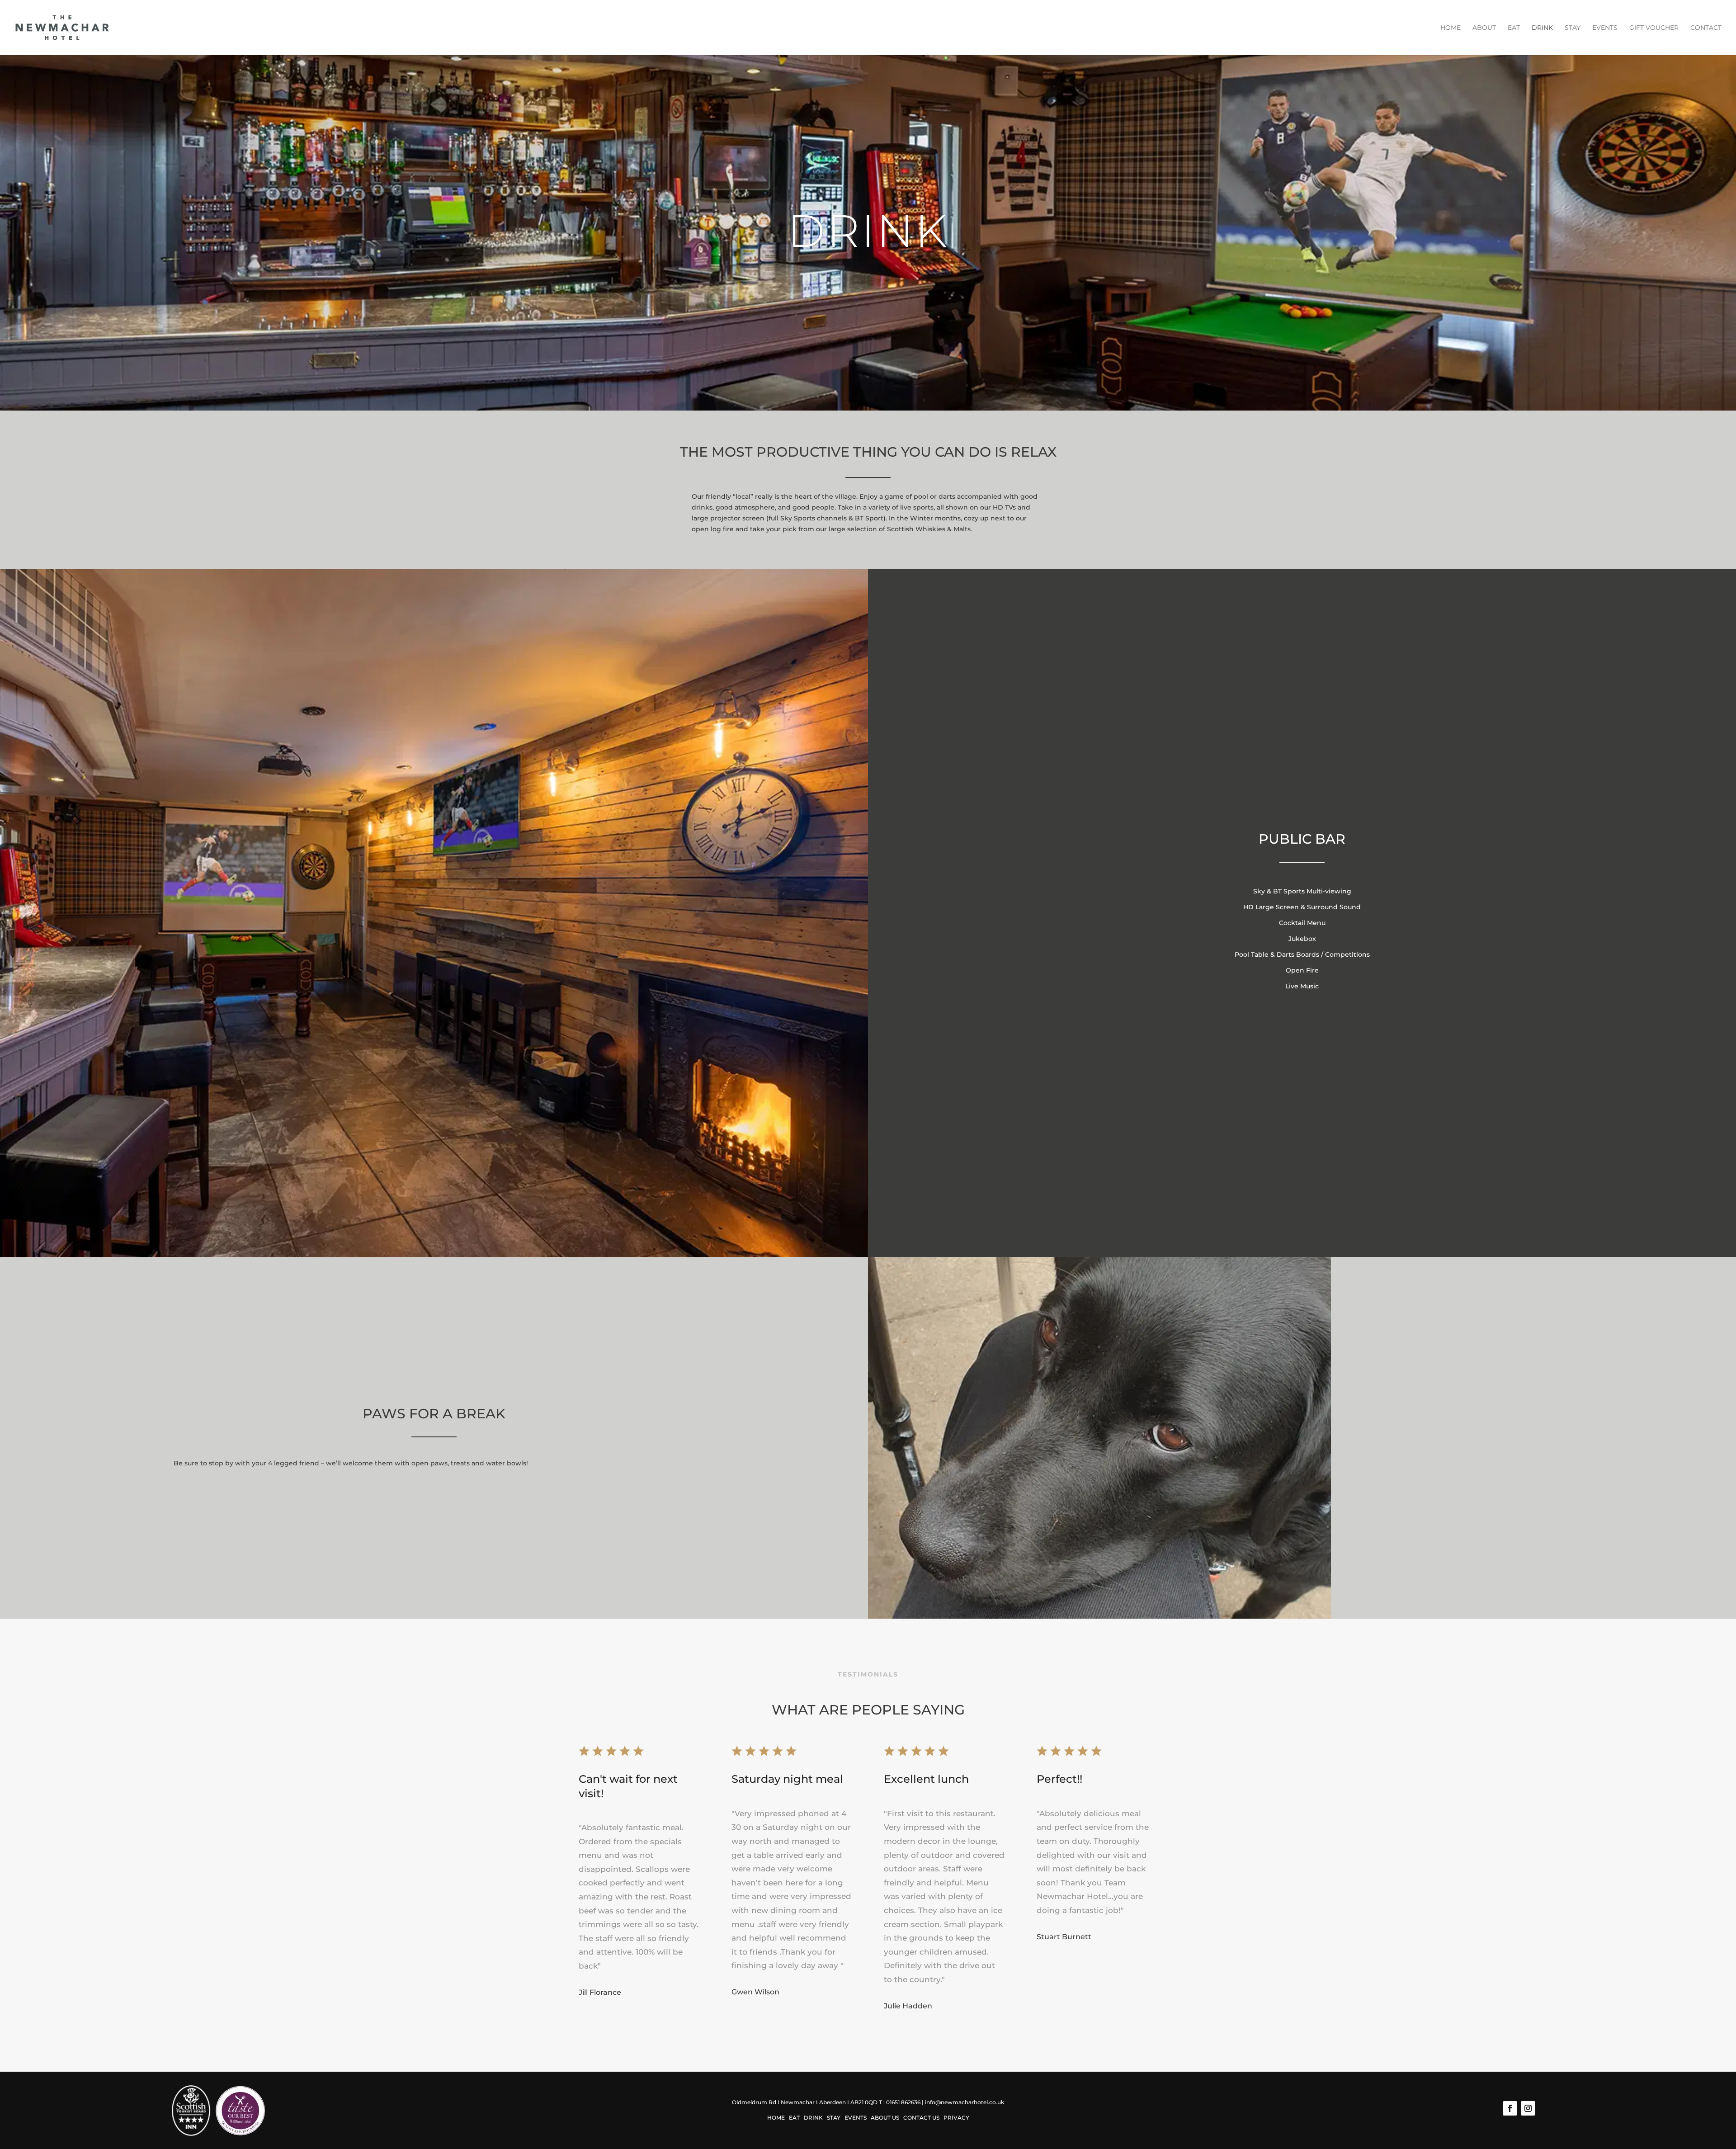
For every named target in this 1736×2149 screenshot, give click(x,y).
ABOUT (1484, 28)
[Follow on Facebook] (1510, 2108)
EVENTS (1605, 28)
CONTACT (1706, 28)
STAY (1573, 28)
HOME (1451, 28)
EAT (1514, 28)
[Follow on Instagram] (1528, 2108)
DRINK (1542, 28)
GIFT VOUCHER (1654, 28)
